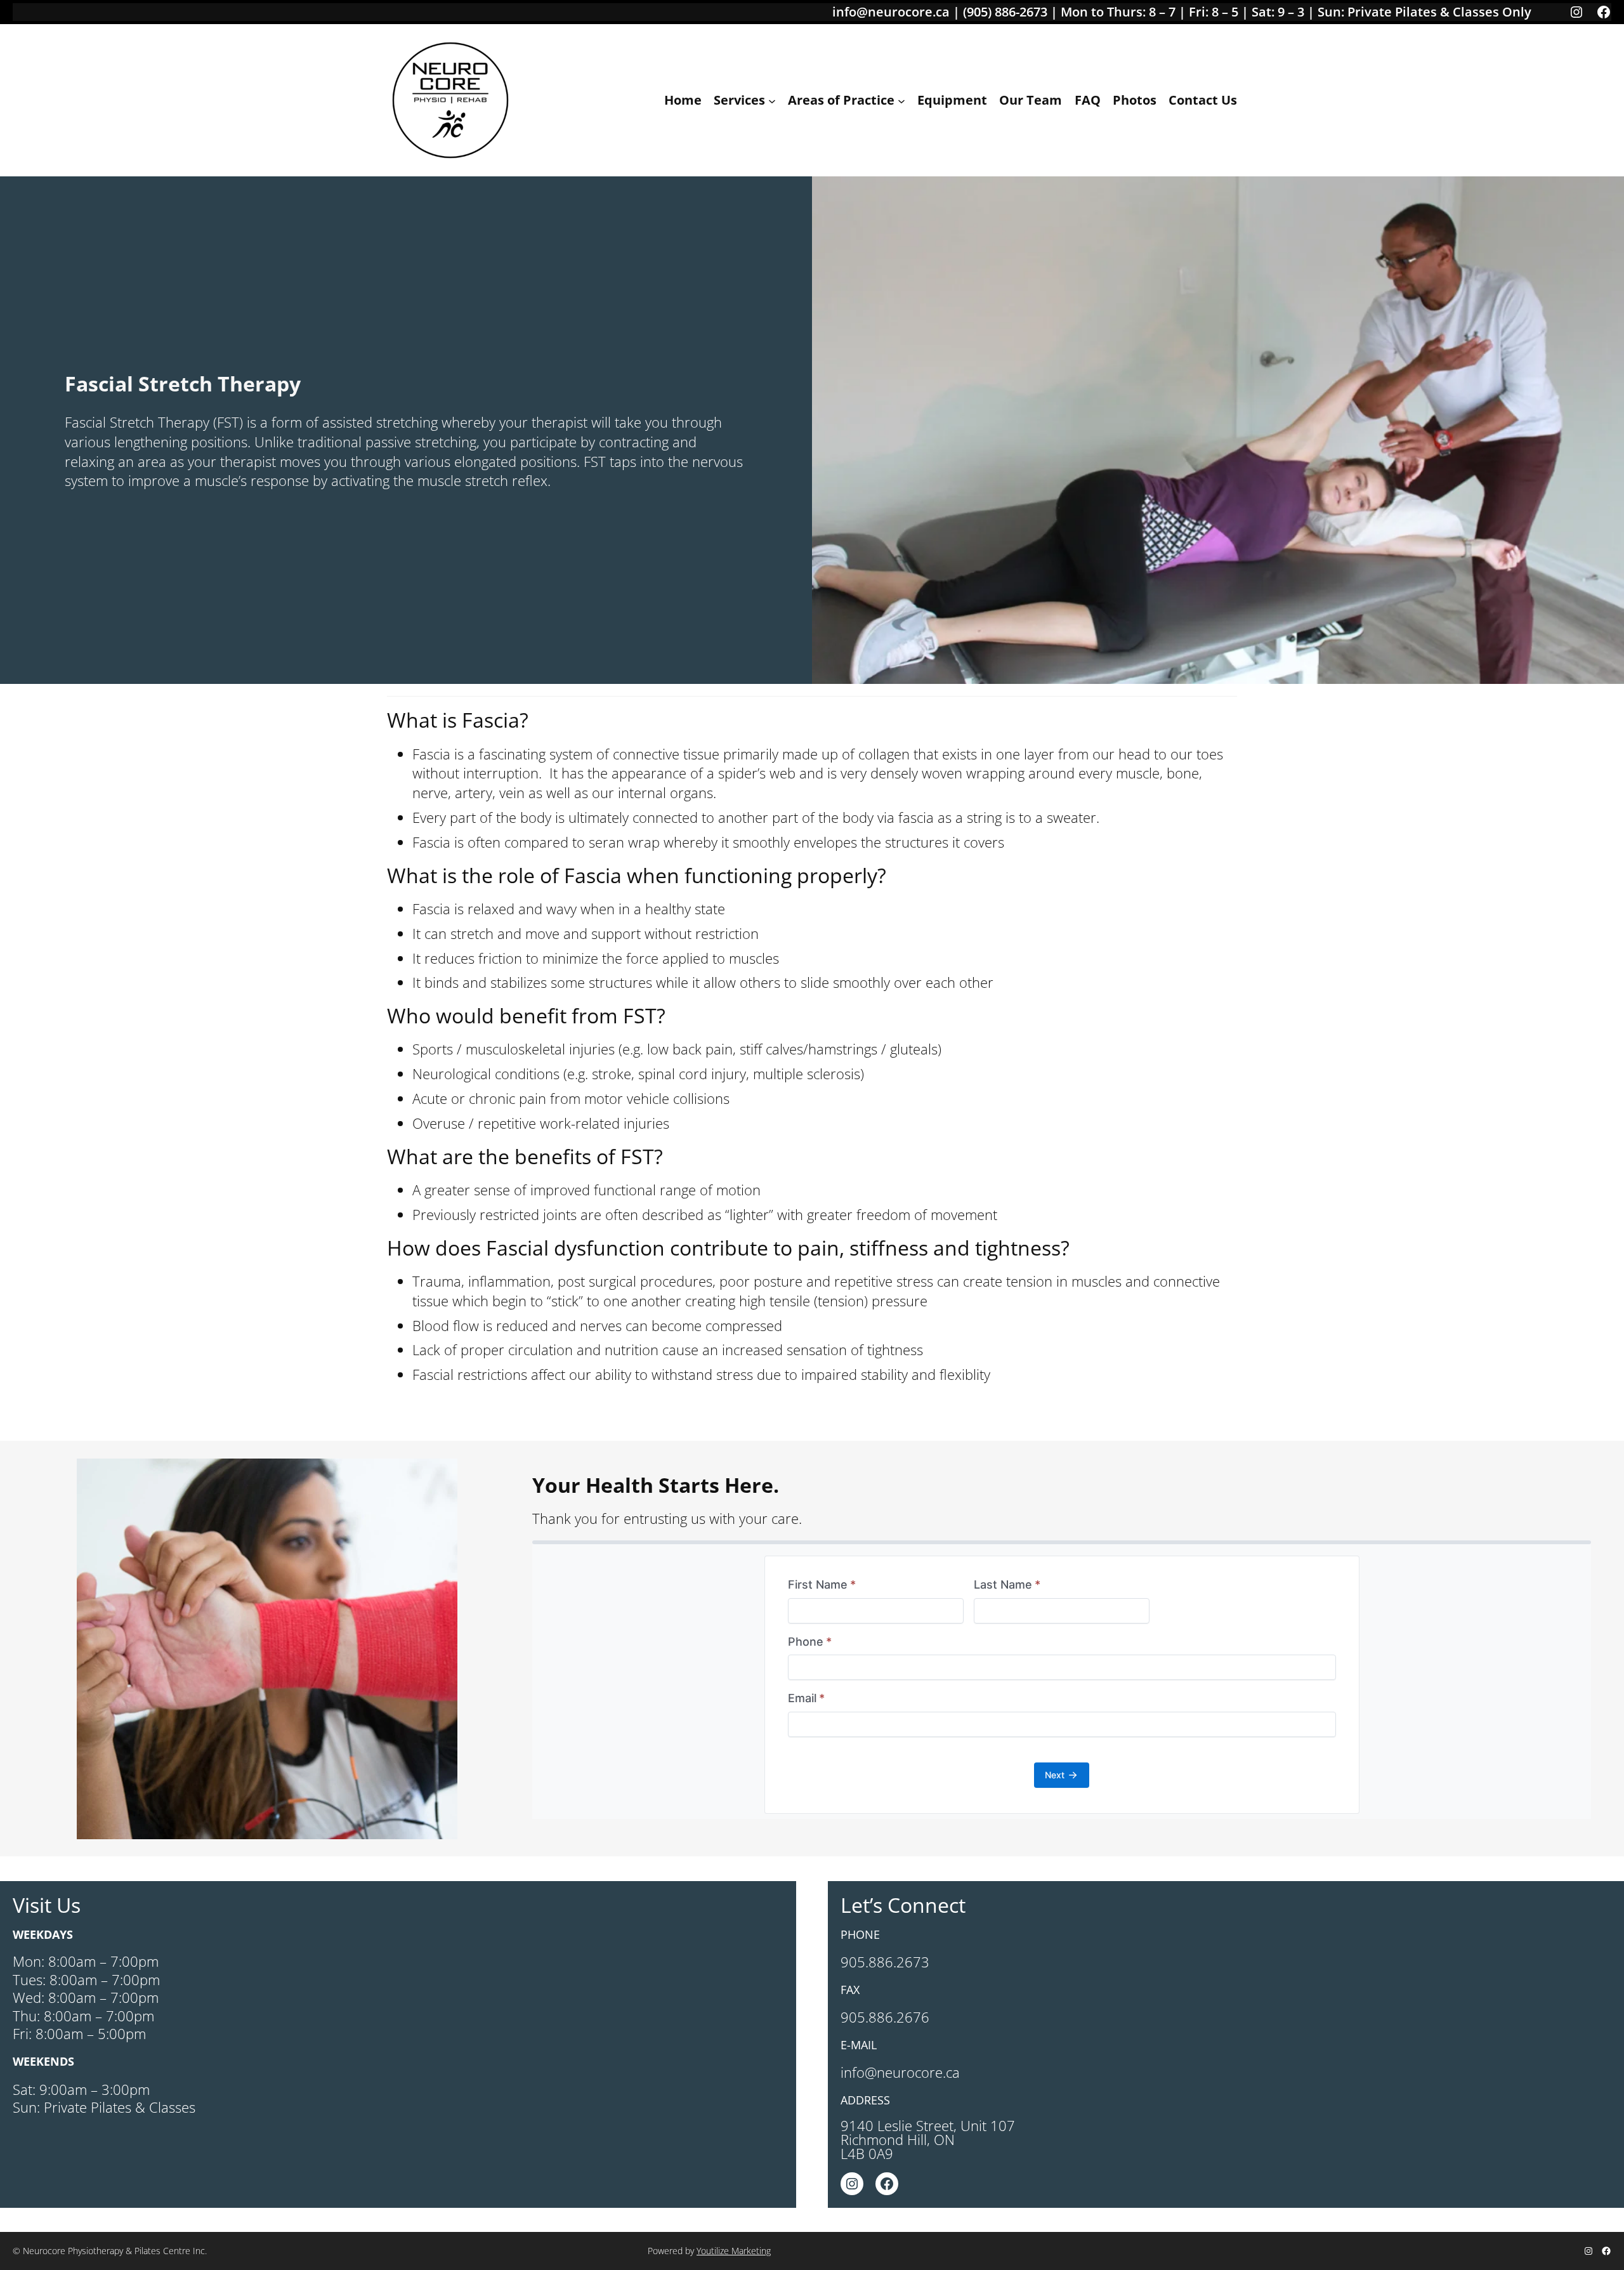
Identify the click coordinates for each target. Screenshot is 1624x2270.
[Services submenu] (772, 100)
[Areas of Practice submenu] (901, 100)
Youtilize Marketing (734, 2251)
